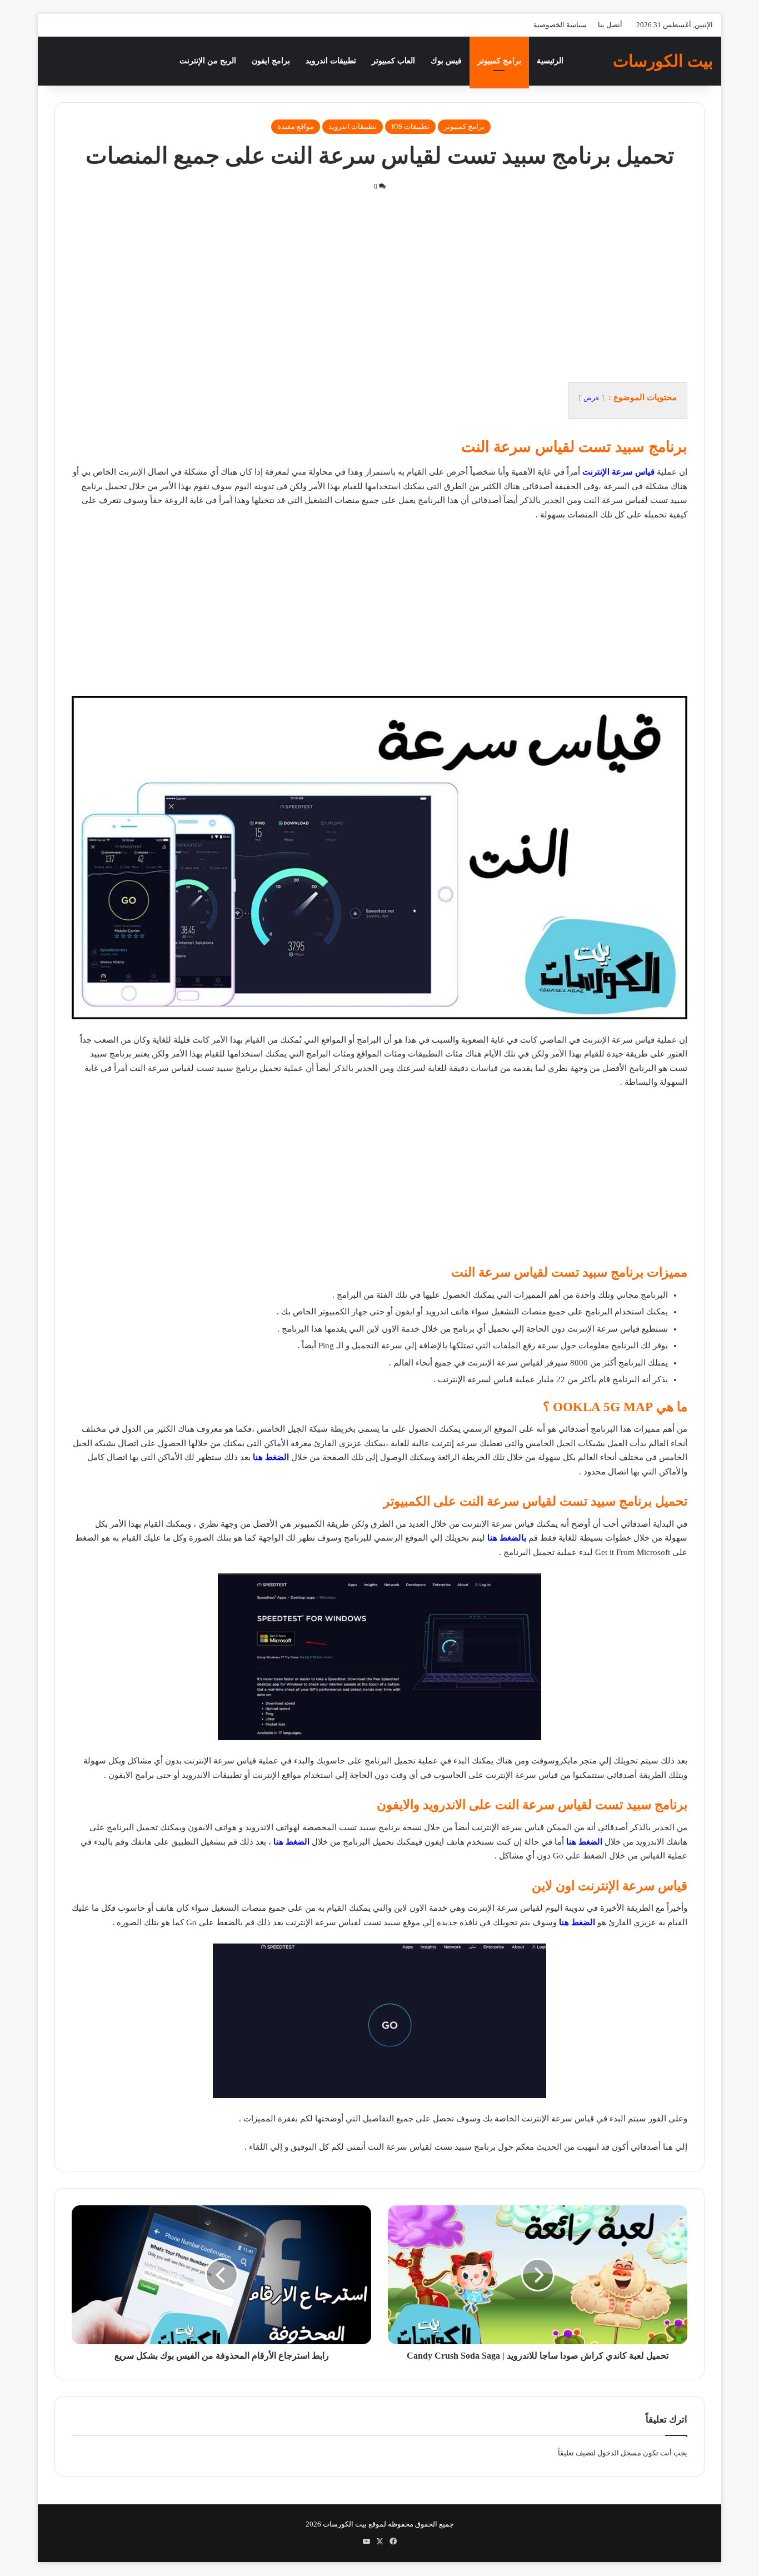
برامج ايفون (271, 61)
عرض (591, 398)
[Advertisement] (379, 287)
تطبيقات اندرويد (331, 61)
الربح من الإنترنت (208, 61)
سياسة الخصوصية (560, 25)
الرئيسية (550, 61)
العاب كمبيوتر (393, 61)
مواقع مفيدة (296, 126)
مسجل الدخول (619, 2453)
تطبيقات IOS (410, 126)
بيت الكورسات (345, 2524)
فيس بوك (446, 61)
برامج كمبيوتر (499, 61)
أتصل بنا (610, 25)
